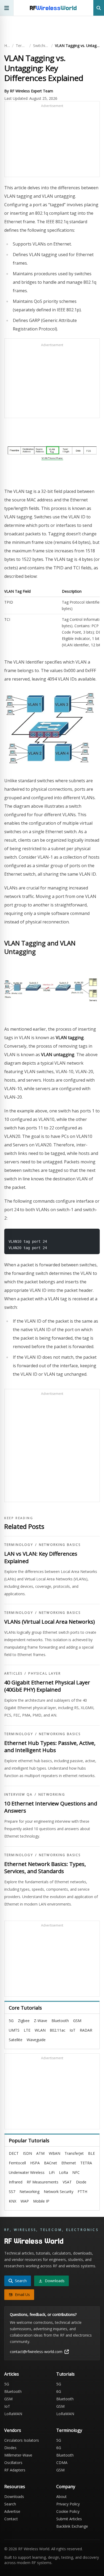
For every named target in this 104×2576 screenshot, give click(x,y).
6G (59, 2391)
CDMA (62, 2463)
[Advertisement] (52, 141)
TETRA (86, 2163)
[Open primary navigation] (7, 8)
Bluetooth (60, 2021)
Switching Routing (41, 46)
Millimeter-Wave (18, 2455)
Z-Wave (41, 2021)
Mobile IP (41, 2201)
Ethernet (69, 2163)
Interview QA (18, 1795)
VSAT (67, 2182)
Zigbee (24, 2021)
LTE (27, 2030)
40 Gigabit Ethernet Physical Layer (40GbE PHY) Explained (47, 1686)
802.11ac (58, 2030)
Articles (13, 1674)
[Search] (99, 8)
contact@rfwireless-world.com (36, 2352)
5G (11, 2021)
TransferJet (74, 2153)
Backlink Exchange (72, 2526)
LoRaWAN (13, 2414)
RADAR (86, 2030)
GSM (77, 2021)
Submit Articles (69, 2519)
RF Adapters (15, 2470)
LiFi (52, 2172)
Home (7, 46)
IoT (73, 2030)
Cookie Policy (68, 2511)
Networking (52, 1795)
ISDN (27, 2153)
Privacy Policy (68, 2504)
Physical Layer (44, 1674)
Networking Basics (60, 1545)
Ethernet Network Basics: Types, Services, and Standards (45, 1868)
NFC (76, 2172)
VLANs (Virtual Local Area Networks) (50, 1622)
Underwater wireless (27, 2172)
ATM (40, 2153)
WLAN (40, 2030)
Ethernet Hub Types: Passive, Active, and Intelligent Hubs (50, 1747)
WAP (25, 2201)
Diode (81, 2182)
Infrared (16, 2182)
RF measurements (43, 2182)
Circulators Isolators (22, 2440)
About (61, 2497)
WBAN (55, 2153)
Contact (11, 2519)
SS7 (12, 2192)
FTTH (82, 2192)
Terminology (21, 46)
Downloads (14, 2497)
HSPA (35, 2163)
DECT (14, 2153)
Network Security (59, 2192)
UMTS (14, 2030)
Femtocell (17, 2163)
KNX (13, 2201)
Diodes (10, 2448)
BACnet (51, 2163)
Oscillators (13, 2463)
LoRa (63, 2172)
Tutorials (65, 2374)
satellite (16, 2040)
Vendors (13, 2430)
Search (10, 2504)
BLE (91, 2153)
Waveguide (36, 2040)
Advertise (12, 2511)
